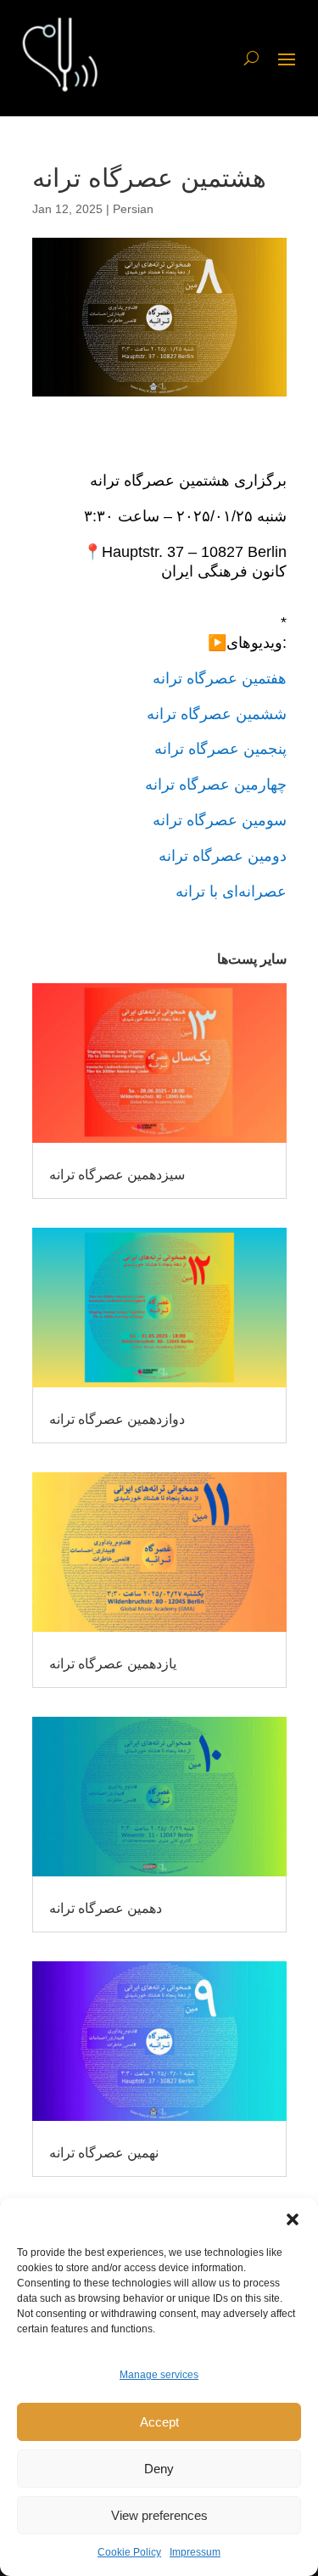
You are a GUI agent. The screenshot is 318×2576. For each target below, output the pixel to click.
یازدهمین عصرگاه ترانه (113, 1664)
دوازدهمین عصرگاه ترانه (117, 1419)
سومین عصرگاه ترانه (220, 820)
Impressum (195, 2552)
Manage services (159, 2375)
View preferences (159, 2515)
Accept (159, 2422)
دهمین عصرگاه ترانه (106, 1908)
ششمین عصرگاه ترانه (217, 714)
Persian (133, 209)
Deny (159, 2469)
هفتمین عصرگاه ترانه (220, 678)
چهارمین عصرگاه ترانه (216, 785)
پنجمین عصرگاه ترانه (220, 749)
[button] (293, 2219)
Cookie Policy (129, 2552)
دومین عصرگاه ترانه (223, 856)
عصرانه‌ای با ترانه (231, 891)
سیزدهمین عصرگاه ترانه (117, 1175)
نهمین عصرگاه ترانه (104, 2153)
